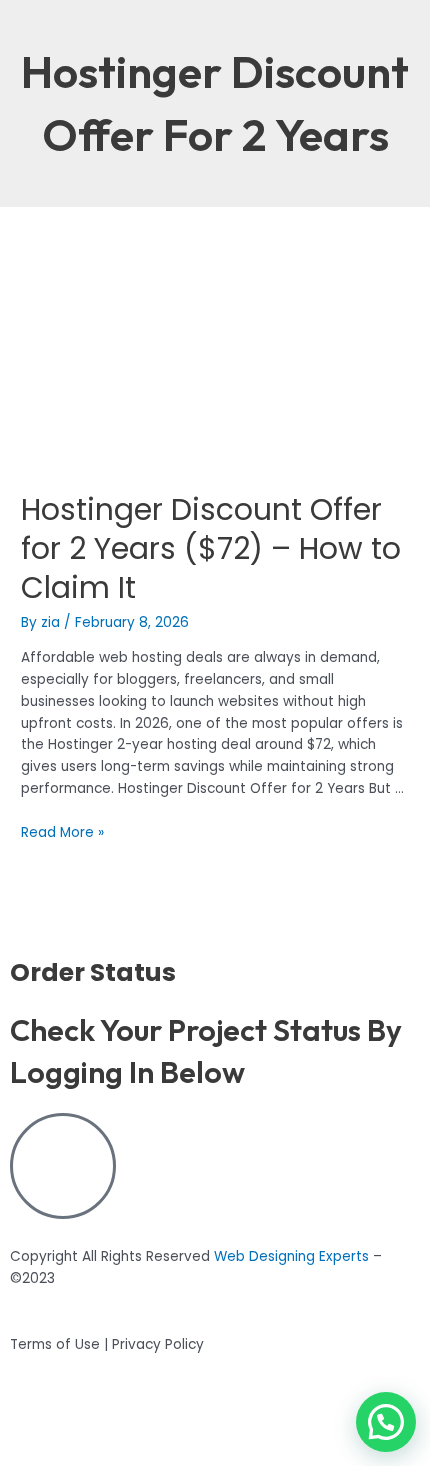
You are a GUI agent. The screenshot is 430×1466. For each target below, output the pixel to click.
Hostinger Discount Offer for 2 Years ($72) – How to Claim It (211, 548)
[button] (386, 1422)
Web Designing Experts (291, 1256)
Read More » (62, 832)
